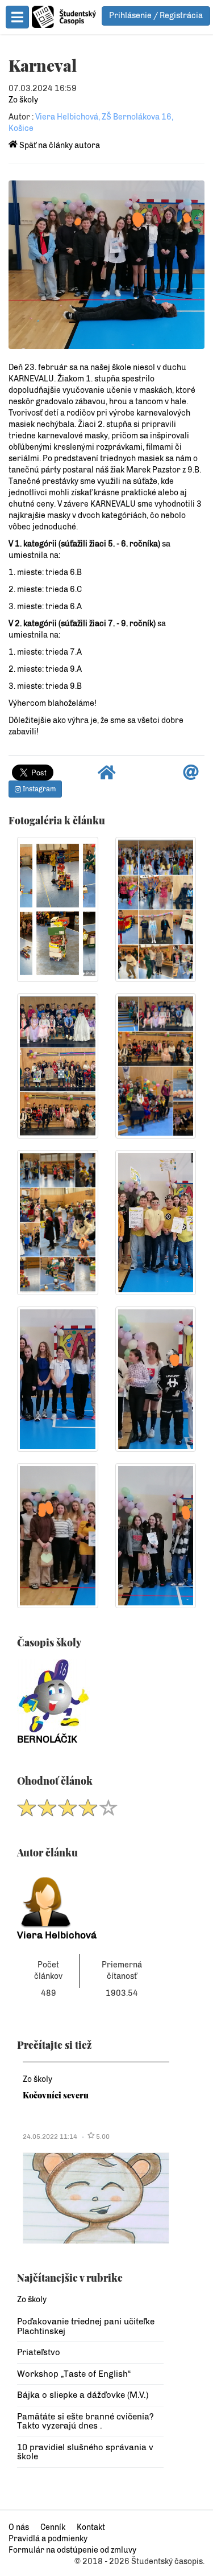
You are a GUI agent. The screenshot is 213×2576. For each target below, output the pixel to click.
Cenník (53, 2527)
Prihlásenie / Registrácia (156, 16)
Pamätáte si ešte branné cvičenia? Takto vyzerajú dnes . (85, 2421)
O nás (19, 2527)
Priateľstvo (39, 2352)
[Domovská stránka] (107, 776)
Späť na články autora (59, 145)
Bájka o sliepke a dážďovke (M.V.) (83, 2395)
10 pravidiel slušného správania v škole (85, 2452)
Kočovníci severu (56, 2095)
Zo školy (23, 100)
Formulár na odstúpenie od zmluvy (72, 2550)
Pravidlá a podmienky (48, 2539)
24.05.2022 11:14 (50, 2137)
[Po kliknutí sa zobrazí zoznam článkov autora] (90, 1899)
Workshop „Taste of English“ (74, 2374)
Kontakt (91, 2527)
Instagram (38, 789)
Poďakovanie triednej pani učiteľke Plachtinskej (86, 2326)
